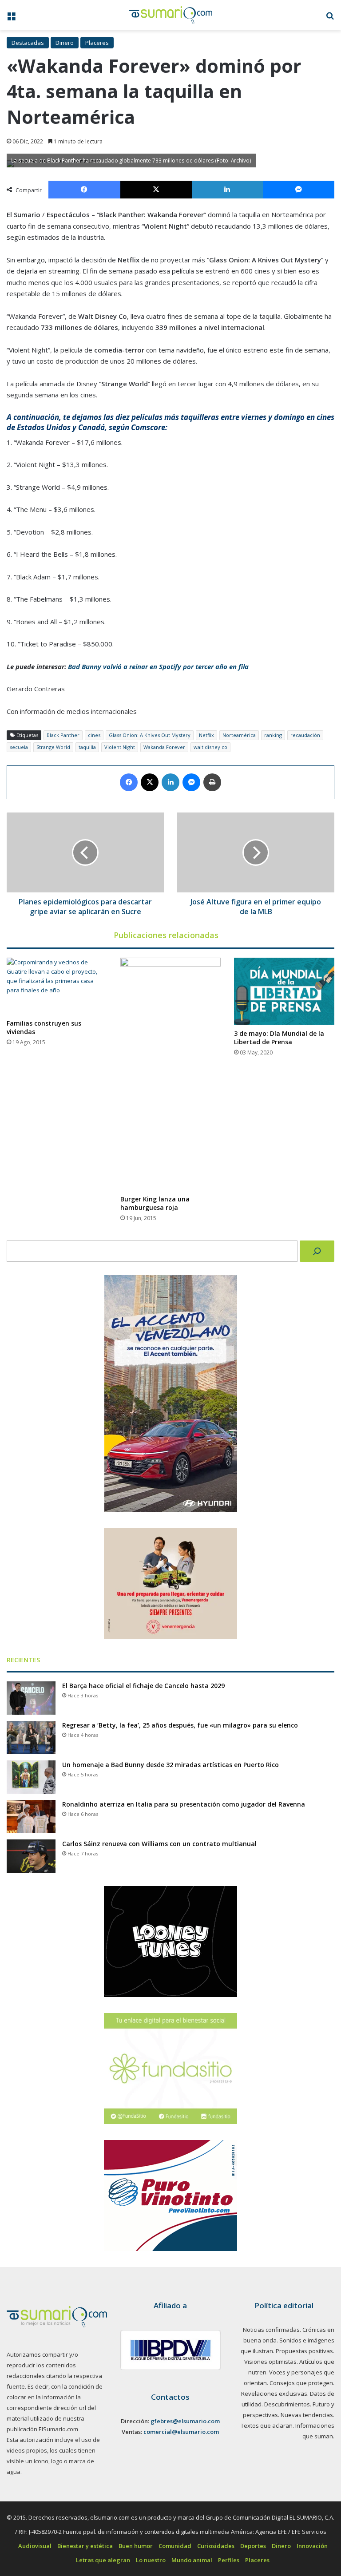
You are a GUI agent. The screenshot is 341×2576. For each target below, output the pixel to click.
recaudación (305, 735)
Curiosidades (216, 2546)
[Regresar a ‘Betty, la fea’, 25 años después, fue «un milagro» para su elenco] (31, 1738)
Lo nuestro (151, 2560)
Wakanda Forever (164, 747)
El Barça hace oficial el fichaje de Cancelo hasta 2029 (143, 1686)
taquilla (87, 747)
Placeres (97, 43)
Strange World (53, 747)
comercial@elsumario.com (181, 2432)
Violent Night (120, 747)
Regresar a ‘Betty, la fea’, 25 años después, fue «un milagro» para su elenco (180, 1725)
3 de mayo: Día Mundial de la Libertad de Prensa (279, 1038)
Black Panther (63, 735)
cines (94, 735)
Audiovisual (35, 2546)
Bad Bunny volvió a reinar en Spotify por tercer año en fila (158, 666)
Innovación (312, 2546)
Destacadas (28, 43)
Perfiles (229, 2560)
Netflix (206, 735)
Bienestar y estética (85, 2546)
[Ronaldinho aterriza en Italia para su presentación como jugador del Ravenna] (31, 1817)
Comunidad (175, 2546)
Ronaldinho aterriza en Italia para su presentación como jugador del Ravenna (184, 1804)
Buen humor (136, 2546)
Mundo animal (192, 2560)
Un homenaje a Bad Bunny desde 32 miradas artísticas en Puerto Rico (170, 1765)
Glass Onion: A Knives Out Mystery (150, 735)
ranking (273, 735)
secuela (19, 747)
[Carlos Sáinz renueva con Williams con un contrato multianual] (31, 1856)
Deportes (253, 2546)
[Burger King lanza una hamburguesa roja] (170, 1074)
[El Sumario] (171, 15)
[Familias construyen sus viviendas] (57, 986)
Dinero (65, 43)
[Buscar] (317, 1251)
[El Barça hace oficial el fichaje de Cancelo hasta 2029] (31, 1698)
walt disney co (210, 747)
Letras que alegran (103, 2560)
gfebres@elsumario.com (185, 2421)
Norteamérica (239, 735)
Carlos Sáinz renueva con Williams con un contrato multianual (159, 1844)
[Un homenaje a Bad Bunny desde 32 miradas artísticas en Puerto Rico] (31, 1777)
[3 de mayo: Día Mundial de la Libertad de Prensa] (284, 991)
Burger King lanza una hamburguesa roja (155, 1203)
